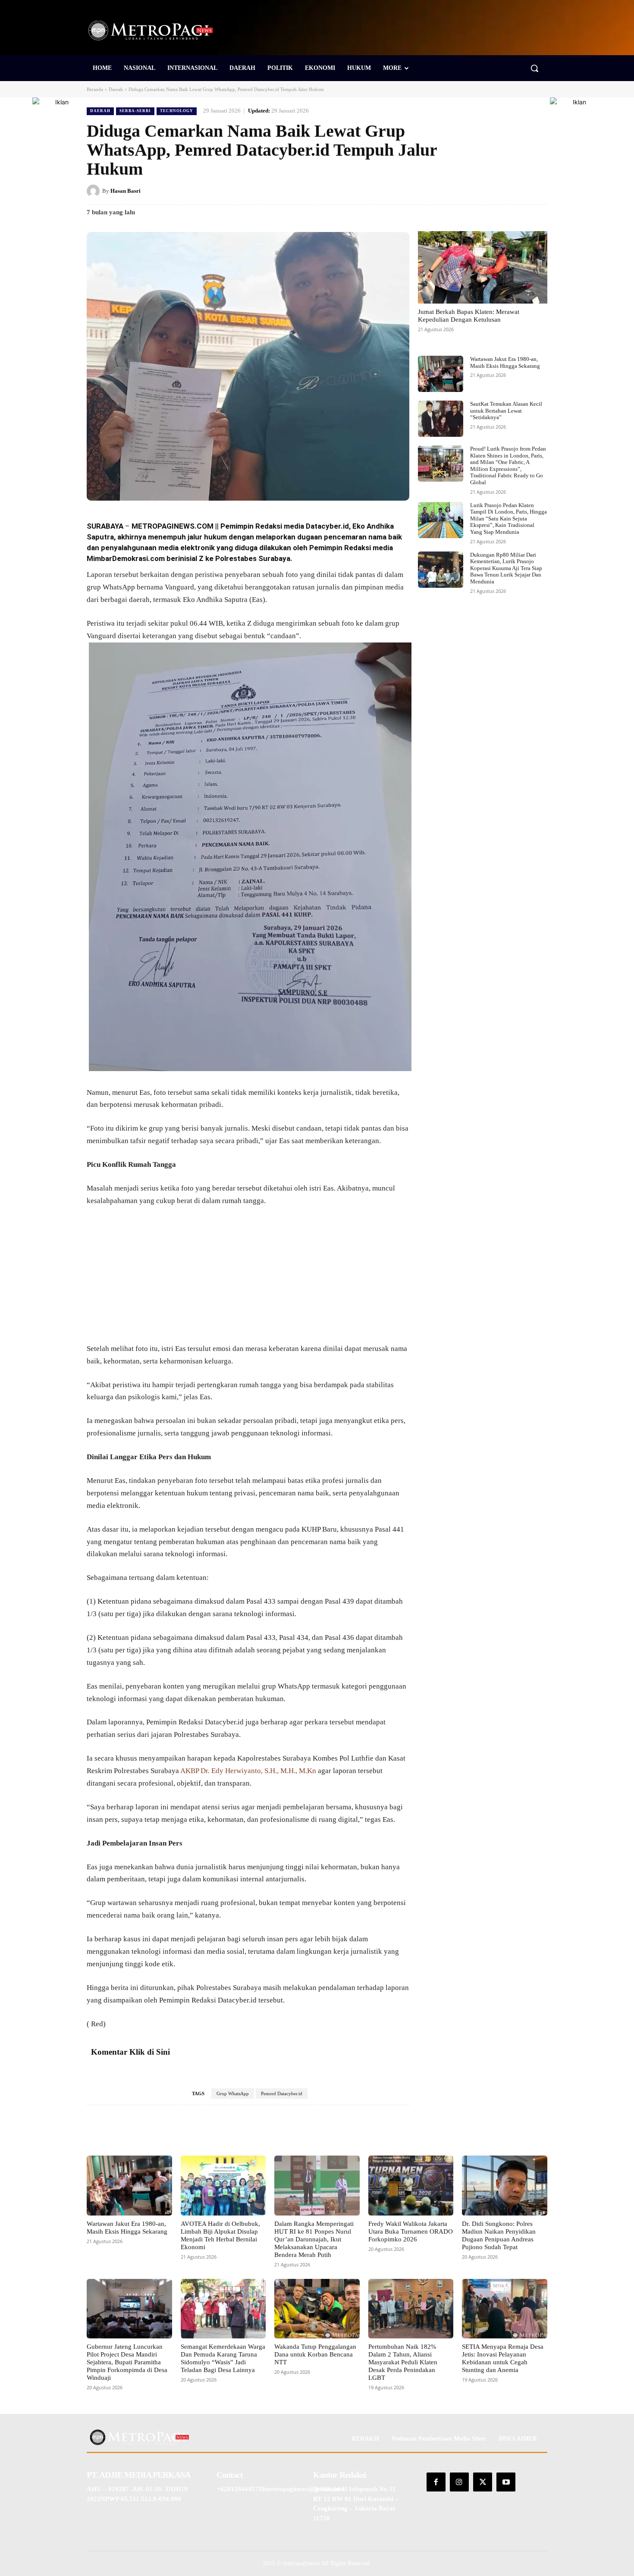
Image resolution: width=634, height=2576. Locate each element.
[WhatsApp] (539, 191)
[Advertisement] (248, 1279)
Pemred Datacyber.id (282, 2093)
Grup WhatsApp (233, 2093)
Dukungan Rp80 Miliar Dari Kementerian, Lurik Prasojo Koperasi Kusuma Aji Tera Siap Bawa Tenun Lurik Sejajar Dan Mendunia (506, 568)
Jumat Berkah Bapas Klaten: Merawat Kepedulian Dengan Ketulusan (469, 316)
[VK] (519, 191)
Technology (177, 111)
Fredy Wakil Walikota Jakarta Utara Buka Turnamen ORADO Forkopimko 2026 (411, 2231)
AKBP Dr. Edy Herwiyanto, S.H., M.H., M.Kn (248, 1771)
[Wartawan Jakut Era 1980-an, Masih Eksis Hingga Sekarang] (441, 374)
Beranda (95, 89)
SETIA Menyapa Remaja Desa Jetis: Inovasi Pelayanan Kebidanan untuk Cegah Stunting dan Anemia (503, 2358)
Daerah (116, 89)
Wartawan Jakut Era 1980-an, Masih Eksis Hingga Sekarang (505, 362)
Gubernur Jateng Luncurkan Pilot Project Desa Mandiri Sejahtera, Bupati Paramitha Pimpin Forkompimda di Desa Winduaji (127, 2362)
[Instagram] (459, 2482)
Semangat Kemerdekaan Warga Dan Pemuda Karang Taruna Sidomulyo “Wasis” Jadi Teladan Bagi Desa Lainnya (223, 2358)
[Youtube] (506, 2482)
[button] (534, 68)
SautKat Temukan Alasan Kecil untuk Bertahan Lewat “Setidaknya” (506, 411)
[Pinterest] (499, 191)
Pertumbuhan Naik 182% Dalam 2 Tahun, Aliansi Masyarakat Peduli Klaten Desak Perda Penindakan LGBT (403, 2362)
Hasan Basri (126, 191)
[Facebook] (459, 191)
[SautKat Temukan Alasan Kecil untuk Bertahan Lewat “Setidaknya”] (441, 419)
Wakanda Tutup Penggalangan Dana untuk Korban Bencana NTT (315, 2354)
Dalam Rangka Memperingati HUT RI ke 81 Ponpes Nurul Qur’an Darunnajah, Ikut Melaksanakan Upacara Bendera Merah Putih (314, 2239)
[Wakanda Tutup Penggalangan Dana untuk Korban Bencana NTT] (317, 2309)
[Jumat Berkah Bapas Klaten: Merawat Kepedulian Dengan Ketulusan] (483, 267)
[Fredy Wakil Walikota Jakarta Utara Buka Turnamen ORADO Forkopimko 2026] (411, 2185)
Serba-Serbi (135, 111)
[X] (479, 191)
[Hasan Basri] (94, 191)
